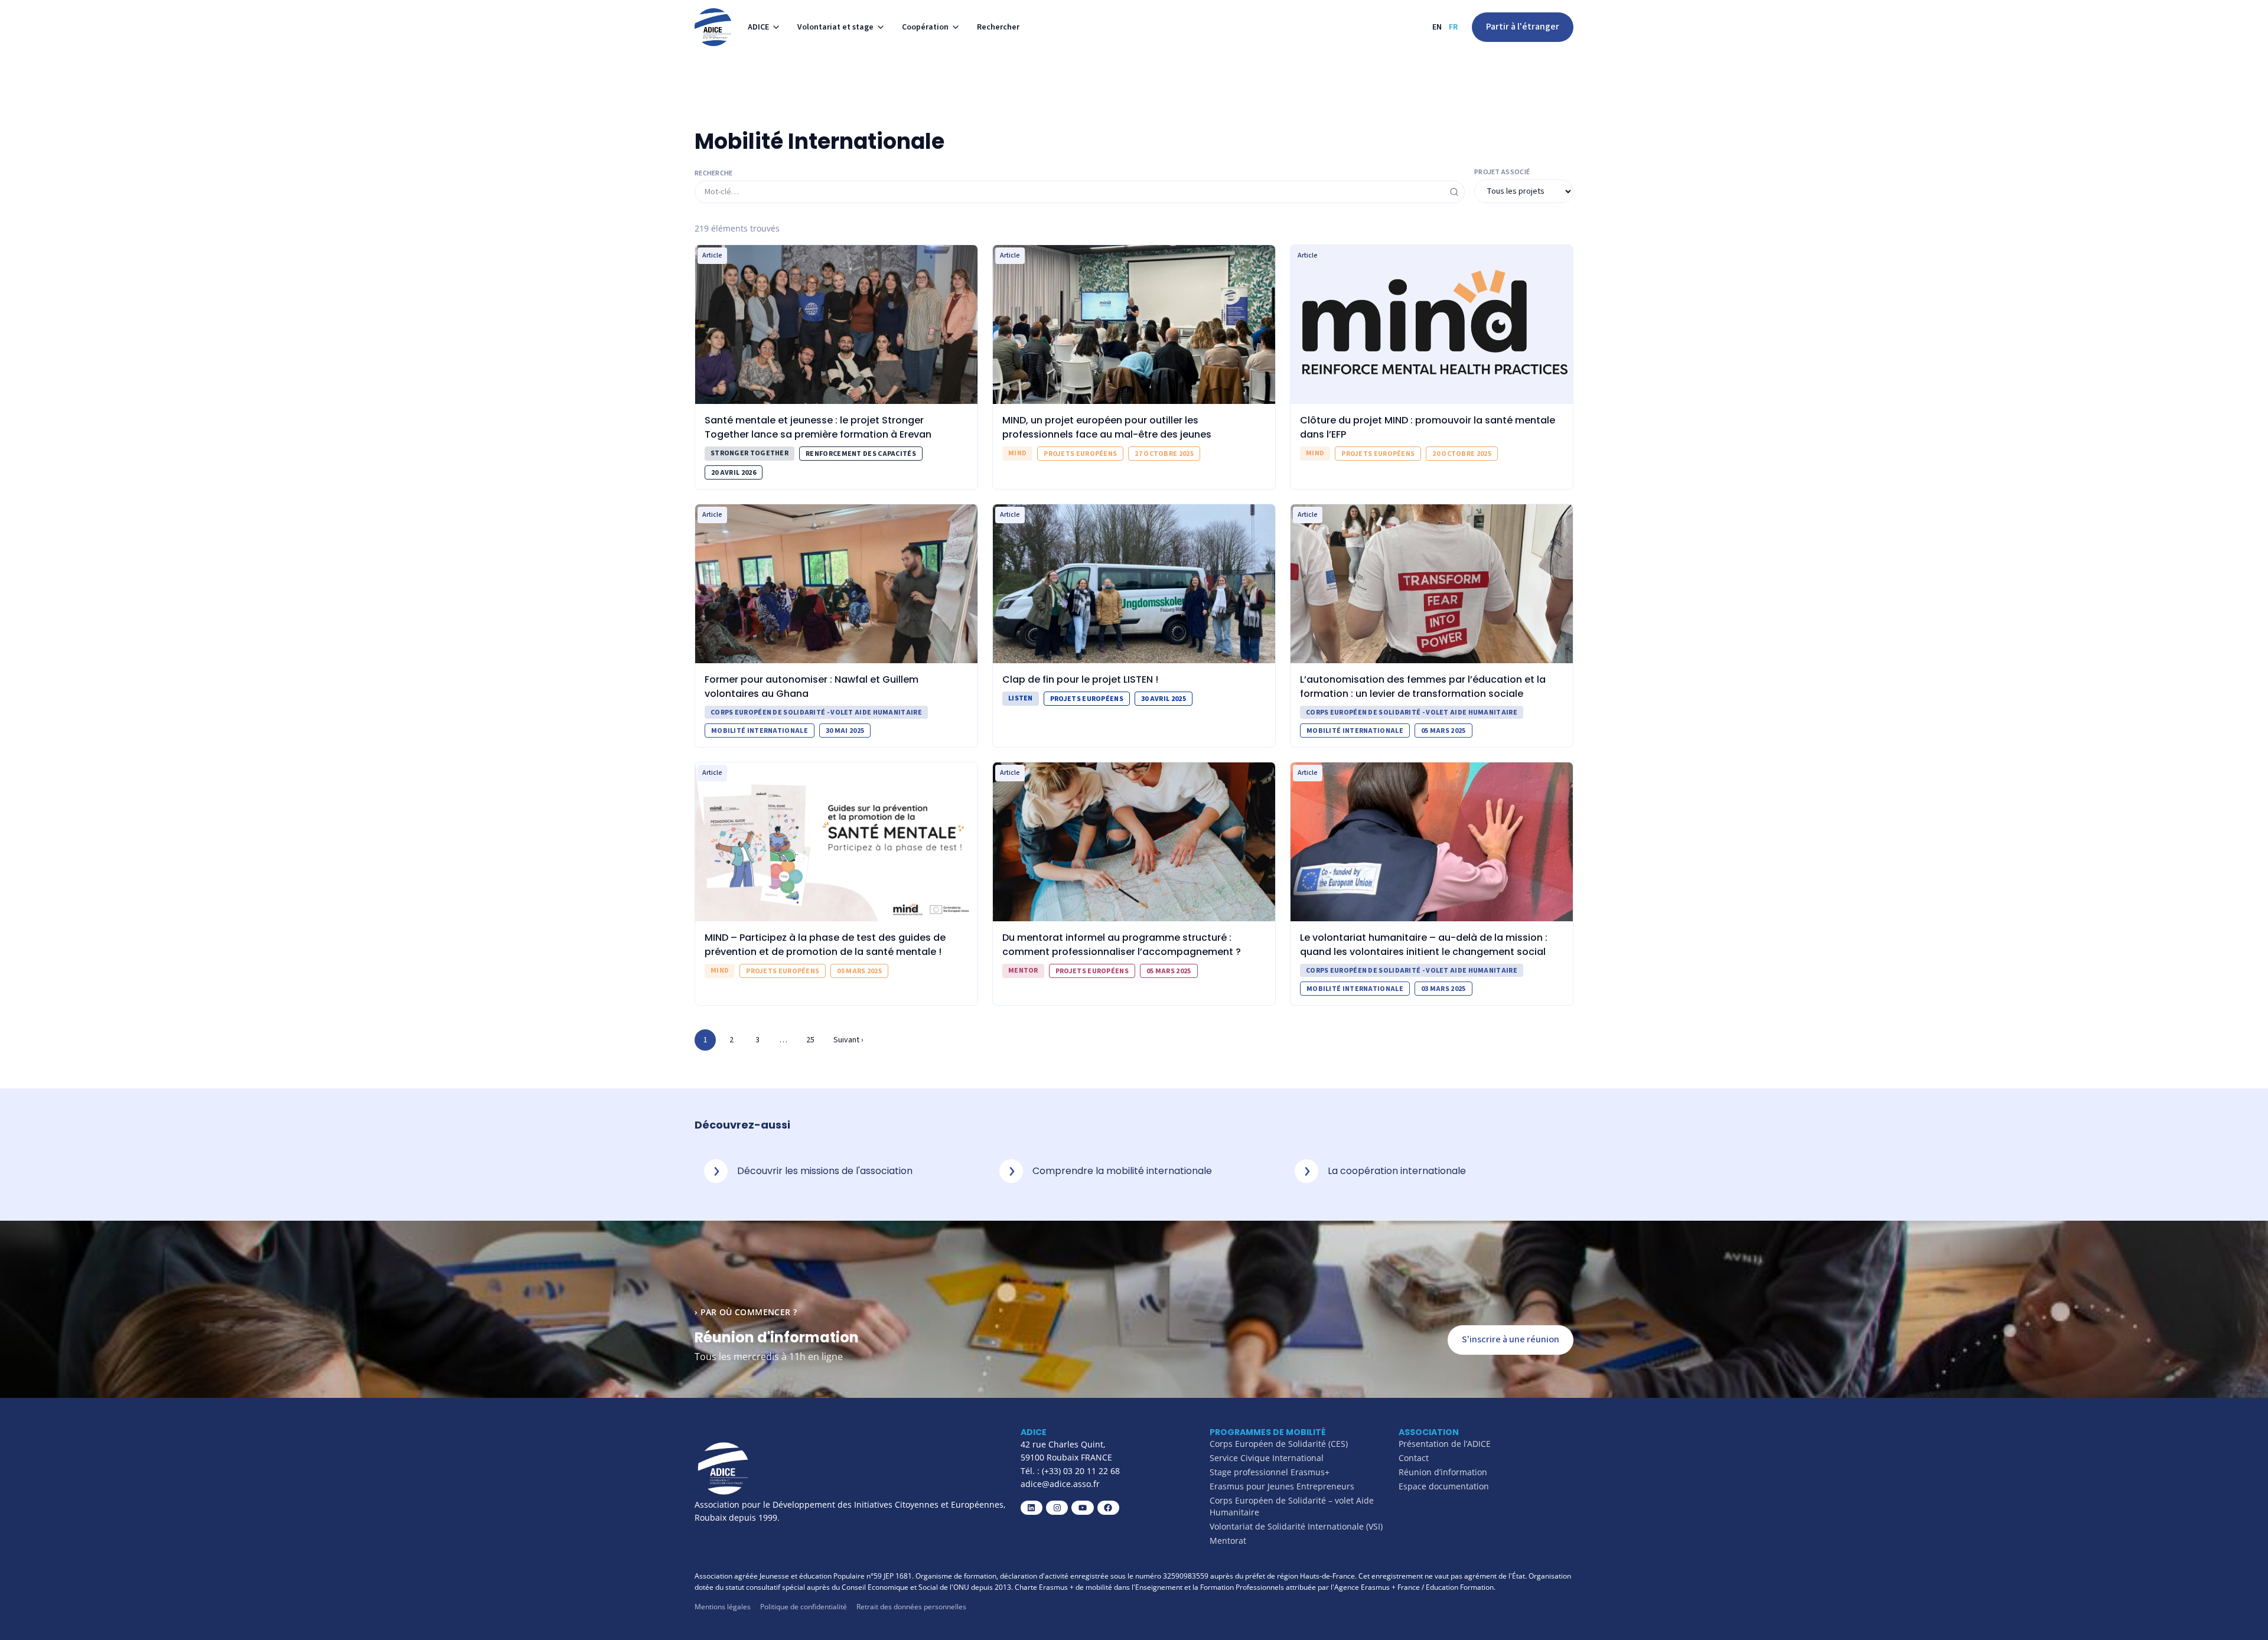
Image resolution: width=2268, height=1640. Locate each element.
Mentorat (1228, 1540)
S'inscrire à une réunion (1511, 1339)
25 (810, 1040)
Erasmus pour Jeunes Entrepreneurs (1282, 1486)
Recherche (714, 174)
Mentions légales (723, 1607)
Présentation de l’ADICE (1445, 1444)
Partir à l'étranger (1523, 27)
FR (1453, 27)
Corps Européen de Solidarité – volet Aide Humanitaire (1292, 1506)
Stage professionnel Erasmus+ (1270, 1472)
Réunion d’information (1443, 1472)
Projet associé (1502, 172)
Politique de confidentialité (804, 1607)
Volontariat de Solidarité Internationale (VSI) (1296, 1526)
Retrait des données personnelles (911, 1607)
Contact (1414, 1458)
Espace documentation (1444, 1486)
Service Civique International (1267, 1458)
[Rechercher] (1454, 192)
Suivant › (848, 1040)
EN (1437, 27)
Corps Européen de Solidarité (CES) (1279, 1444)
